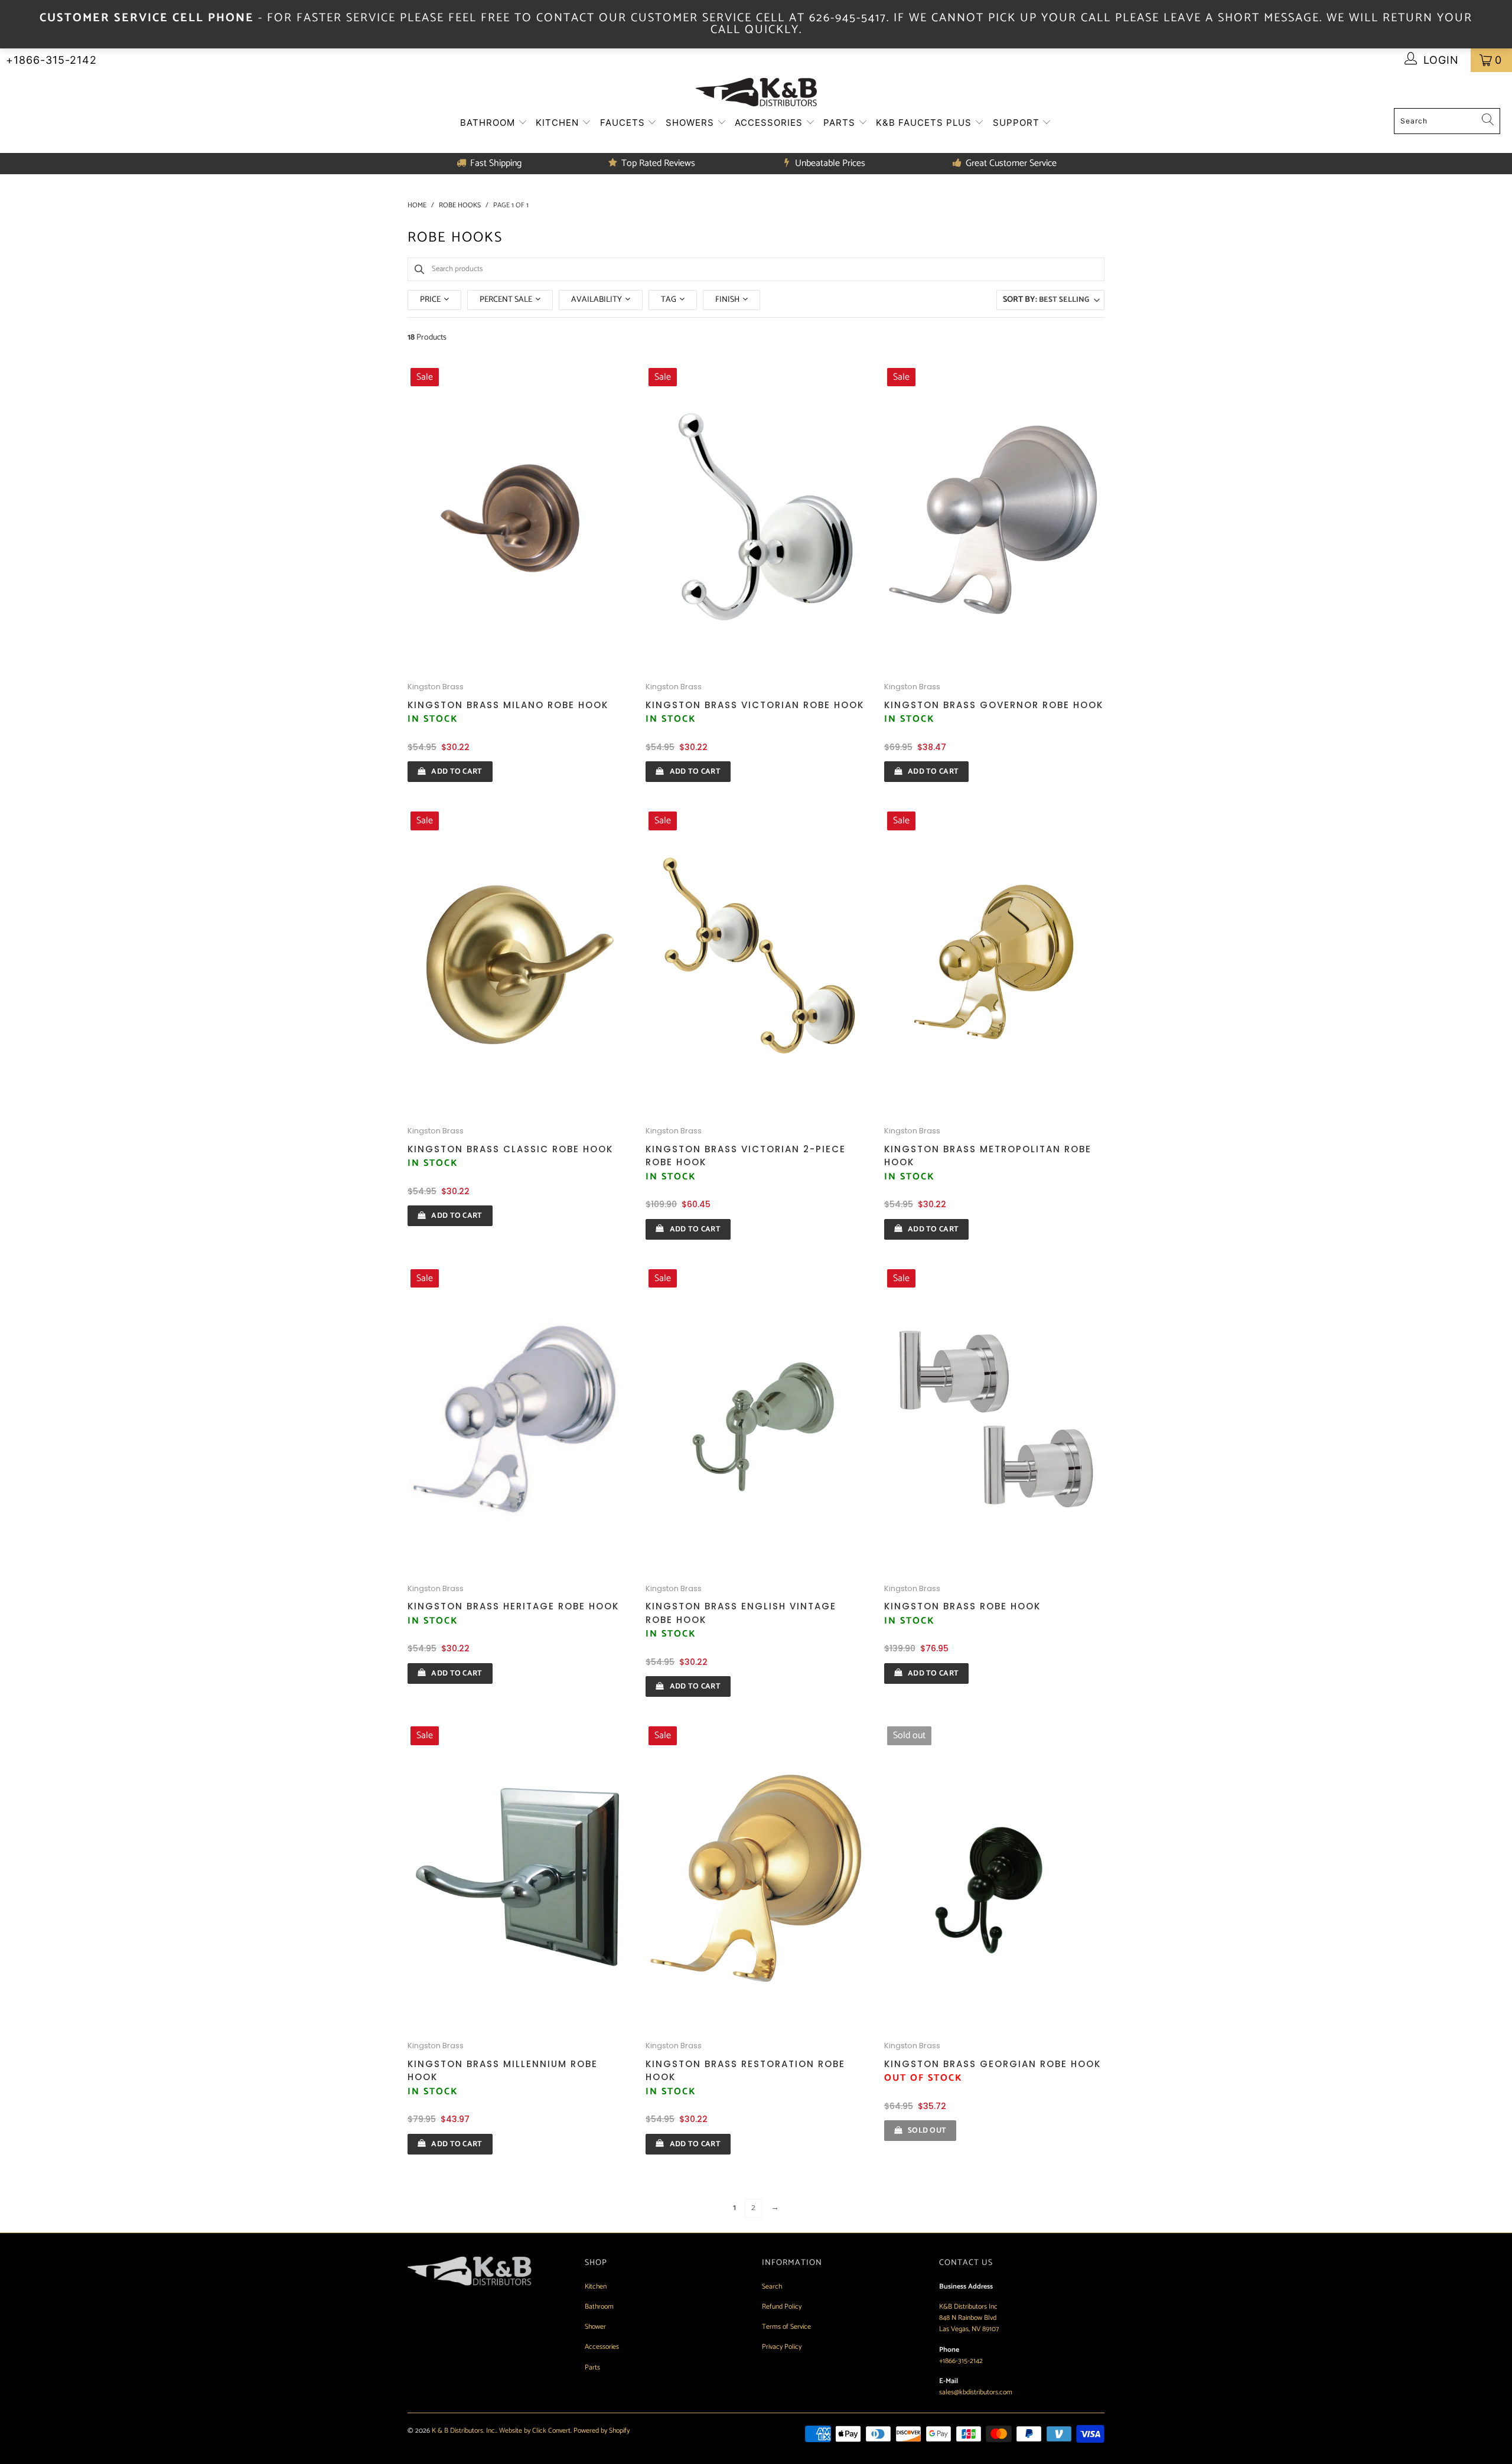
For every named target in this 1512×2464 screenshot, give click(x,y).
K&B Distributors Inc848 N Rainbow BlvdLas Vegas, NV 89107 (969, 2318)
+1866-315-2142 (51, 60)
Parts (841, 123)
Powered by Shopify (602, 2431)
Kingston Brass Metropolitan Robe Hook (988, 1156)
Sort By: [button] (1046, 300)
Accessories (770, 123)
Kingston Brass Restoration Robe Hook (745, 2071)
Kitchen (559, 123)
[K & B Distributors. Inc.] (756, 93)
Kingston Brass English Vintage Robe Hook (741, 1613)
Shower (595, 2327)
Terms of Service (786, 2327)
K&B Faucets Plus (925, 123)
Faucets (624, 123)
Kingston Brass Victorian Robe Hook (755, 705)
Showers (691, 123)
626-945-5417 (848, 18)
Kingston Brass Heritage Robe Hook (513, 1606)
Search (772, 2287)
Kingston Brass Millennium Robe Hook (503, 2071)
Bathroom (489, 123)
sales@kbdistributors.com (976, 2392)
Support (1018, 123)
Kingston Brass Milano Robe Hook (508, 705)
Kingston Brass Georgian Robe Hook (993, 2064)
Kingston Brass (436, 687)
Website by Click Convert (535, 2431)
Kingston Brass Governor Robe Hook (994, 705)
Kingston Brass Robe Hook (962, 1606)
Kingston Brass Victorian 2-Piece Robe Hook (746, 1156)
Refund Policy (782, 2307)
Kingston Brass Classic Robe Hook (510, 1149)
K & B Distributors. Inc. (464, 2431)
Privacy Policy (782, 2347)
